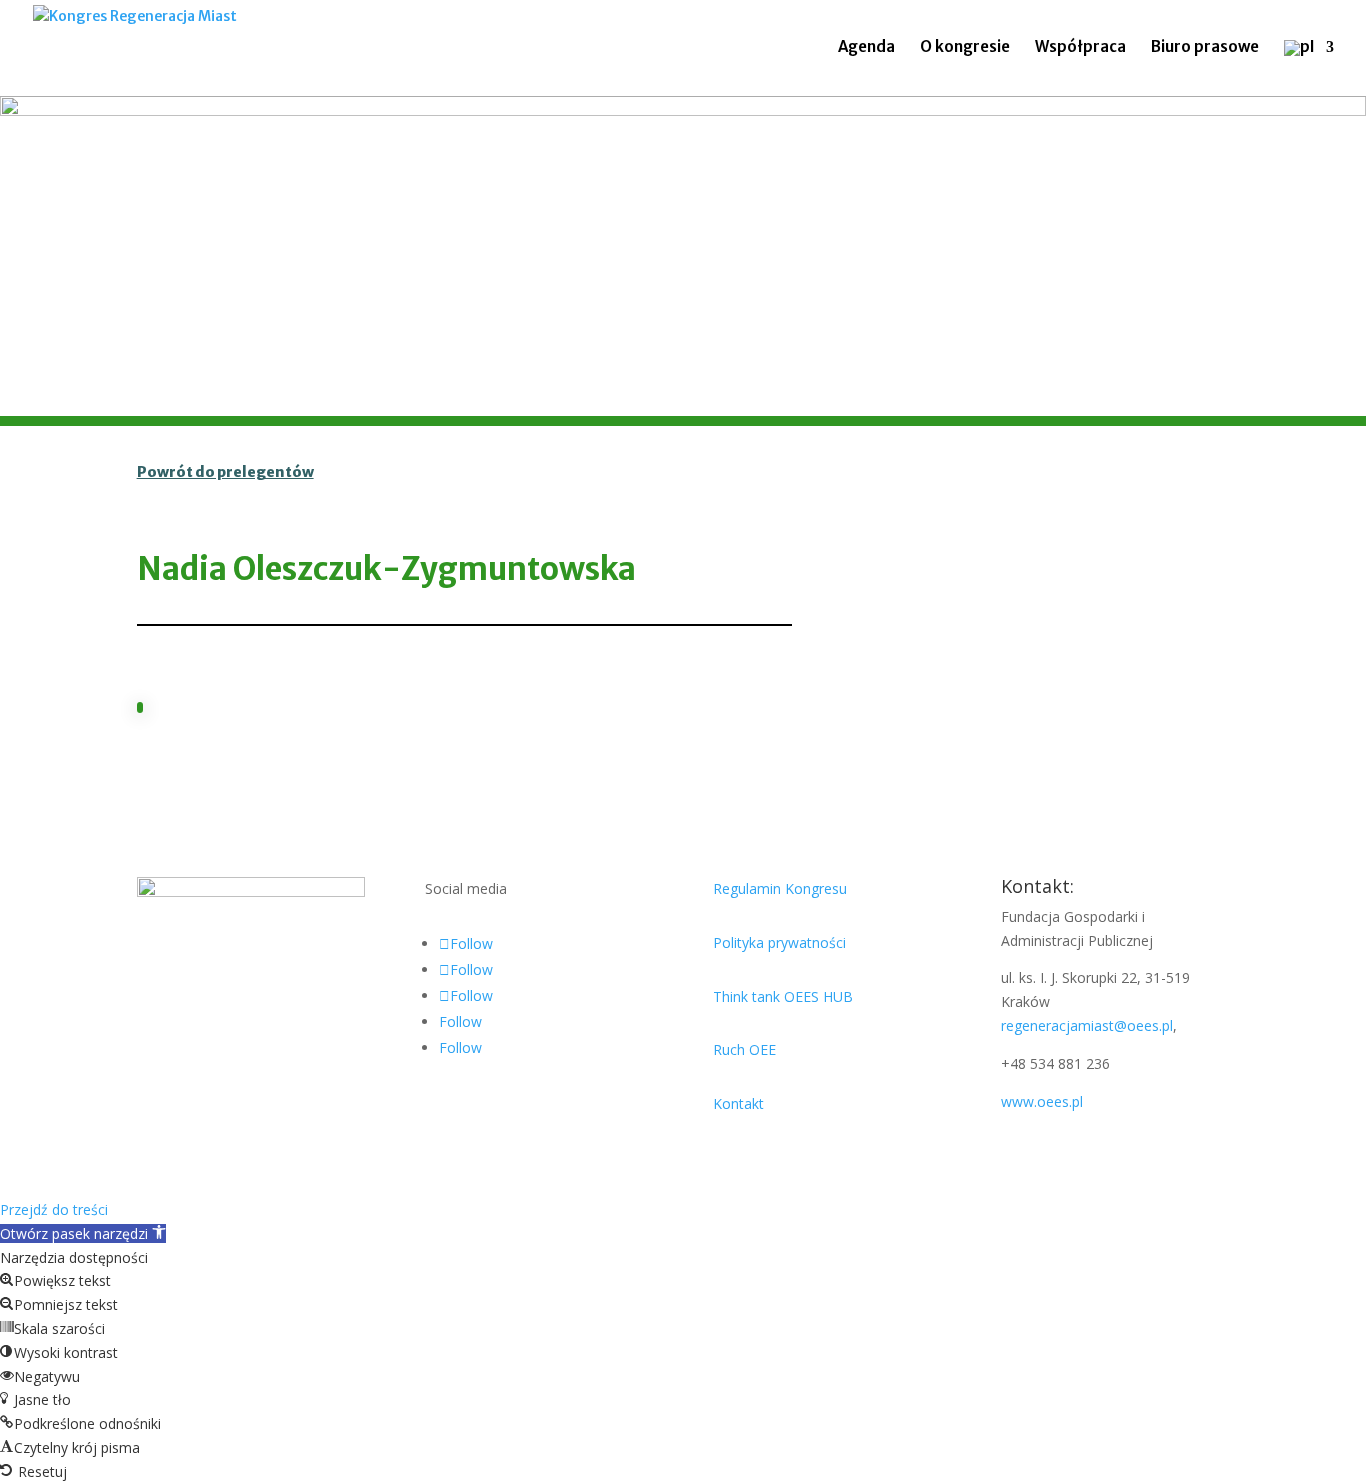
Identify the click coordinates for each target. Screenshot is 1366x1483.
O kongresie (965, 48)
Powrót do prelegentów (225, 472)
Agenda (866, 48)
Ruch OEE (744, 1049)
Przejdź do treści (54, 1209)
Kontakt (738, 1103)
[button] (83, 1233)
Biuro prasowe (1205, 48)
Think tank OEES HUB (783, 996)
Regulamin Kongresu (780, 888)
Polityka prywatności (779, 942)
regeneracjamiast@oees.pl (1087, 1025)
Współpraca (1080, 48)
